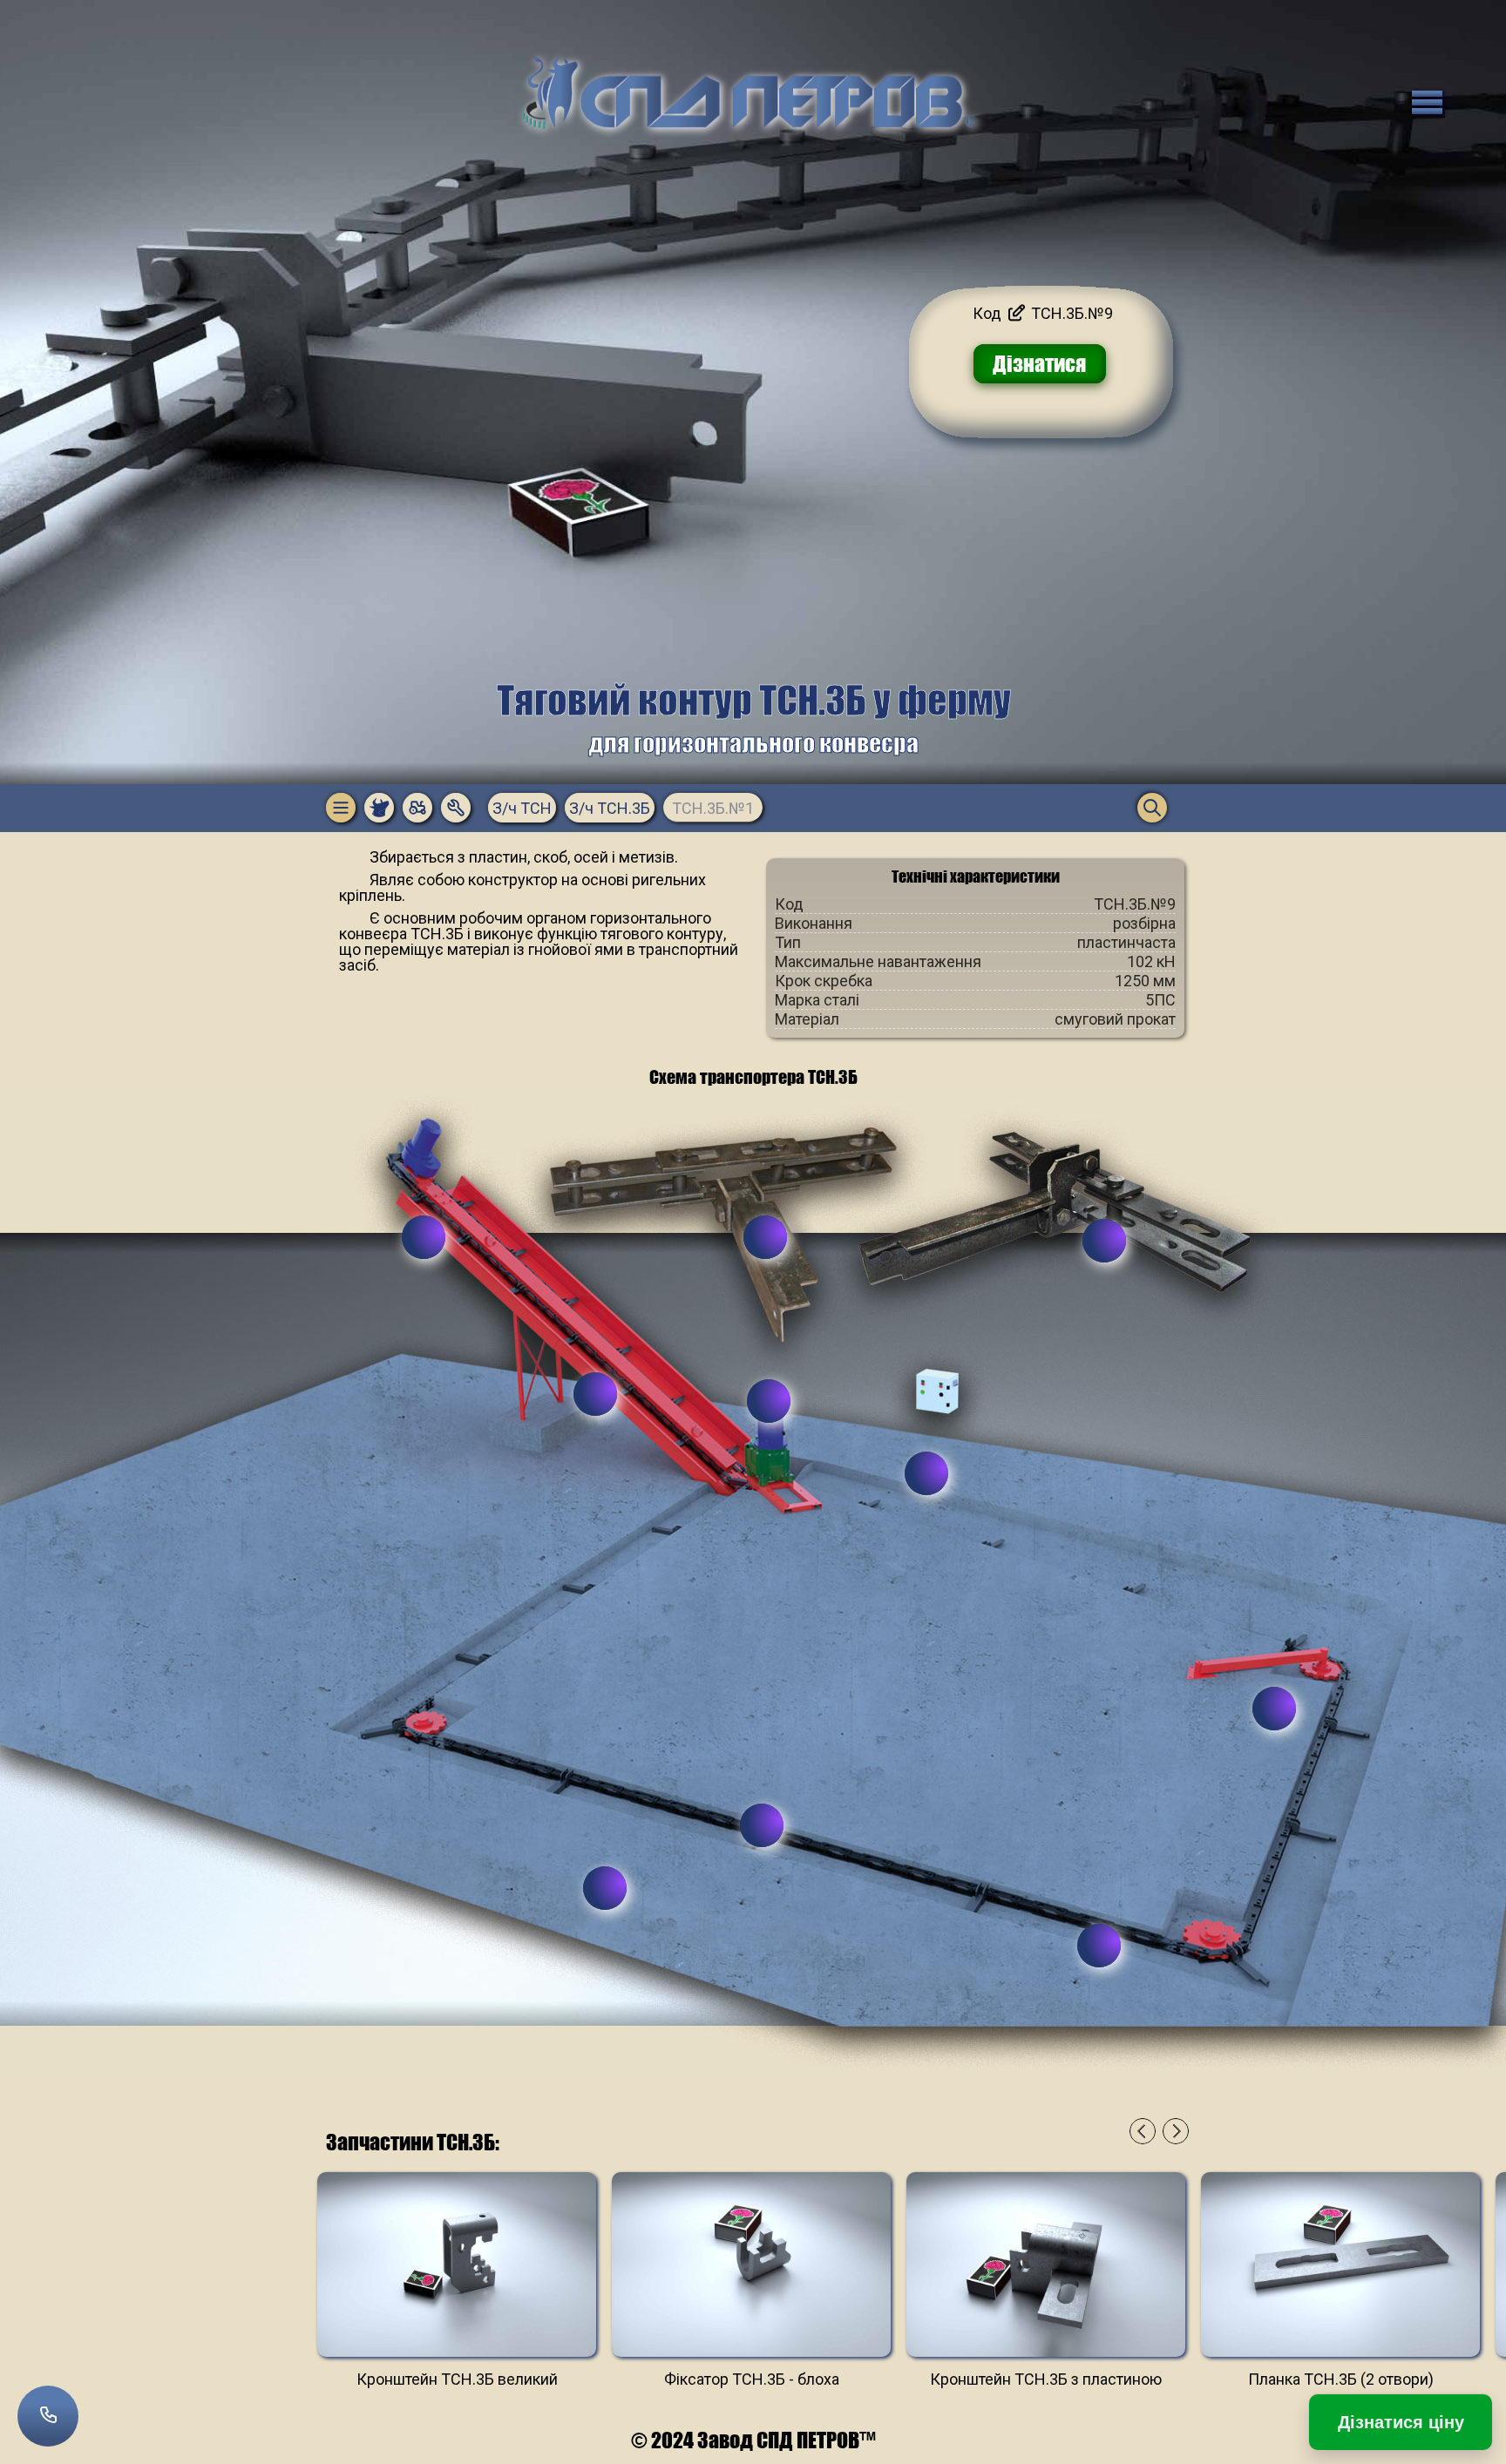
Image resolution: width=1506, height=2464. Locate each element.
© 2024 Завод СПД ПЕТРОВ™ (753, 2440)
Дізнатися (1039, 364)
